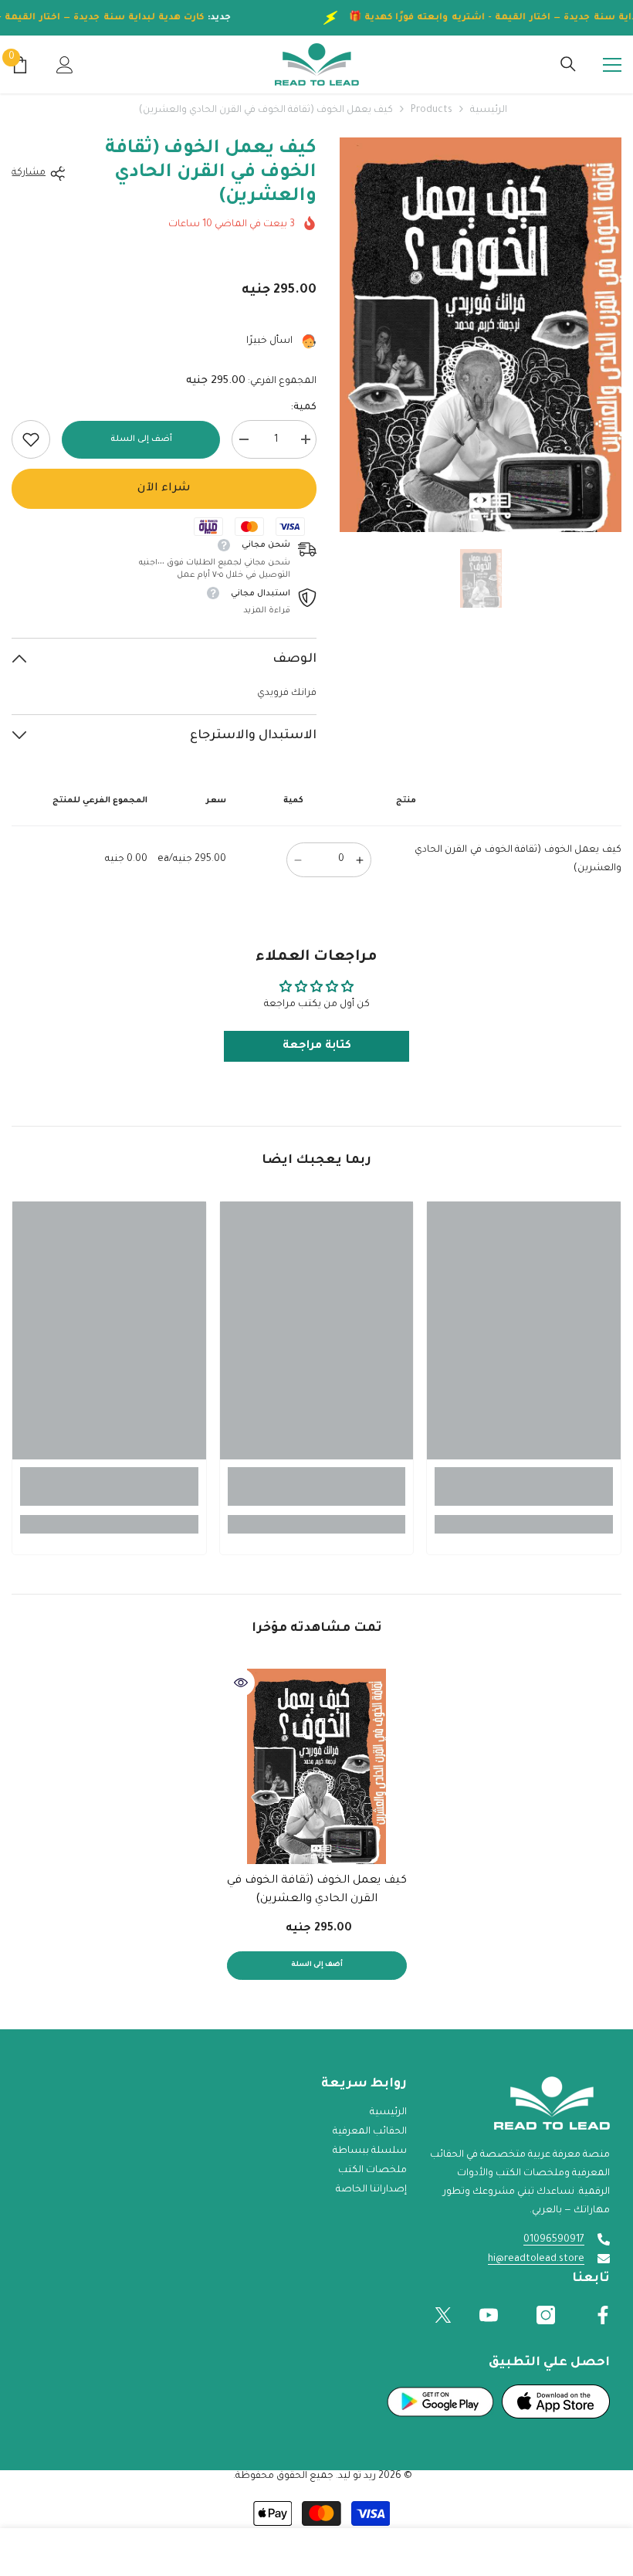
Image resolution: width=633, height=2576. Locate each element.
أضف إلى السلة (138, 439)
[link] (31, 439)
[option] (481, 335)
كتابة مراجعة (317, 1046)
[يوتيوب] (489, 2315)
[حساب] (65, 65)
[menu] (612, 65)
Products (432, 110)
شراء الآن (164, 489)
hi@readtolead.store (536, 2259)
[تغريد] (443, 2315)
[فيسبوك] (603, 2315)
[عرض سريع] (241, 1683)
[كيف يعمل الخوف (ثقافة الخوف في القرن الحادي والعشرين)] (317, 1766)
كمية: (303, 408)
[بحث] (568, 64)
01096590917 (554, 2240)
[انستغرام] (546, 2315)
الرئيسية (489, 110)
